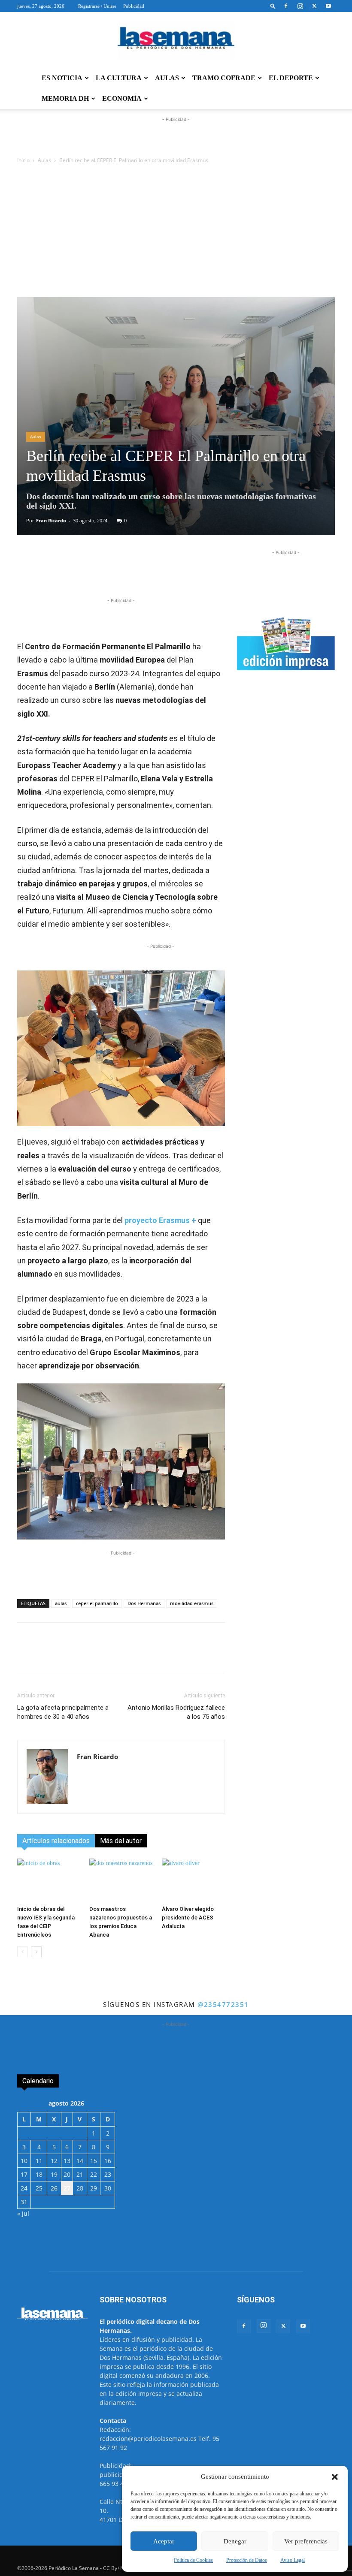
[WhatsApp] (127, 572)
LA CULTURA (119, 78)
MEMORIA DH (65, 98)
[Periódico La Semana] (176, 40)
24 (24, 2188)
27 (67, 2188)
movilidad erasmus (192, 1603)
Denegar (235, 2541)
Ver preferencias (306, 2541)
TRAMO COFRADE (224, 78)
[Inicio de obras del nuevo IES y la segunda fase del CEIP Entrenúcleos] (49, 1880)
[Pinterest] (186, 572)
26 (54, 2188)
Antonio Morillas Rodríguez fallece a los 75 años (176, 1712)
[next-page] (36, 1952)
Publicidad (134, 6)
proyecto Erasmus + (160, 1220)
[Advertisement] (176, 233)
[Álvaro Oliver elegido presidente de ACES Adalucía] (193, 1880)
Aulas (44, 160)
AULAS (167, 78)
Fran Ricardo (51, 520)
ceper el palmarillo (97, 1603)
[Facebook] (286, 6)
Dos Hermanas (144, 1603)
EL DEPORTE (291, 78)
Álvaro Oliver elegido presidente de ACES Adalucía (188, 1918)
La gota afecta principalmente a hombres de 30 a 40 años (63, 1712)
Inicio (23, 160)
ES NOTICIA (62, 78)
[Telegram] (146, 572)
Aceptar (164, 2541)
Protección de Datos (247, 2560)
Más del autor (121, 1841)
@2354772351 (223, 2004)
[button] (335, 2477)
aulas (61, 1603)
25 (39, 2188)
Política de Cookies (193, 2560)
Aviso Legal (293, 2560)
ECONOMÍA (122, 98)
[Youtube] (328, 6)
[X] (314, 6)
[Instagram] (300, 6)
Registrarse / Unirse (97, 6)
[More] (206, 572)
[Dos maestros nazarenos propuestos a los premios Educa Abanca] (121, 1880)
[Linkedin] (166, 572)
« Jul (23, 2213)
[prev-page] (23, 1952)
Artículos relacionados (56, 1841)
